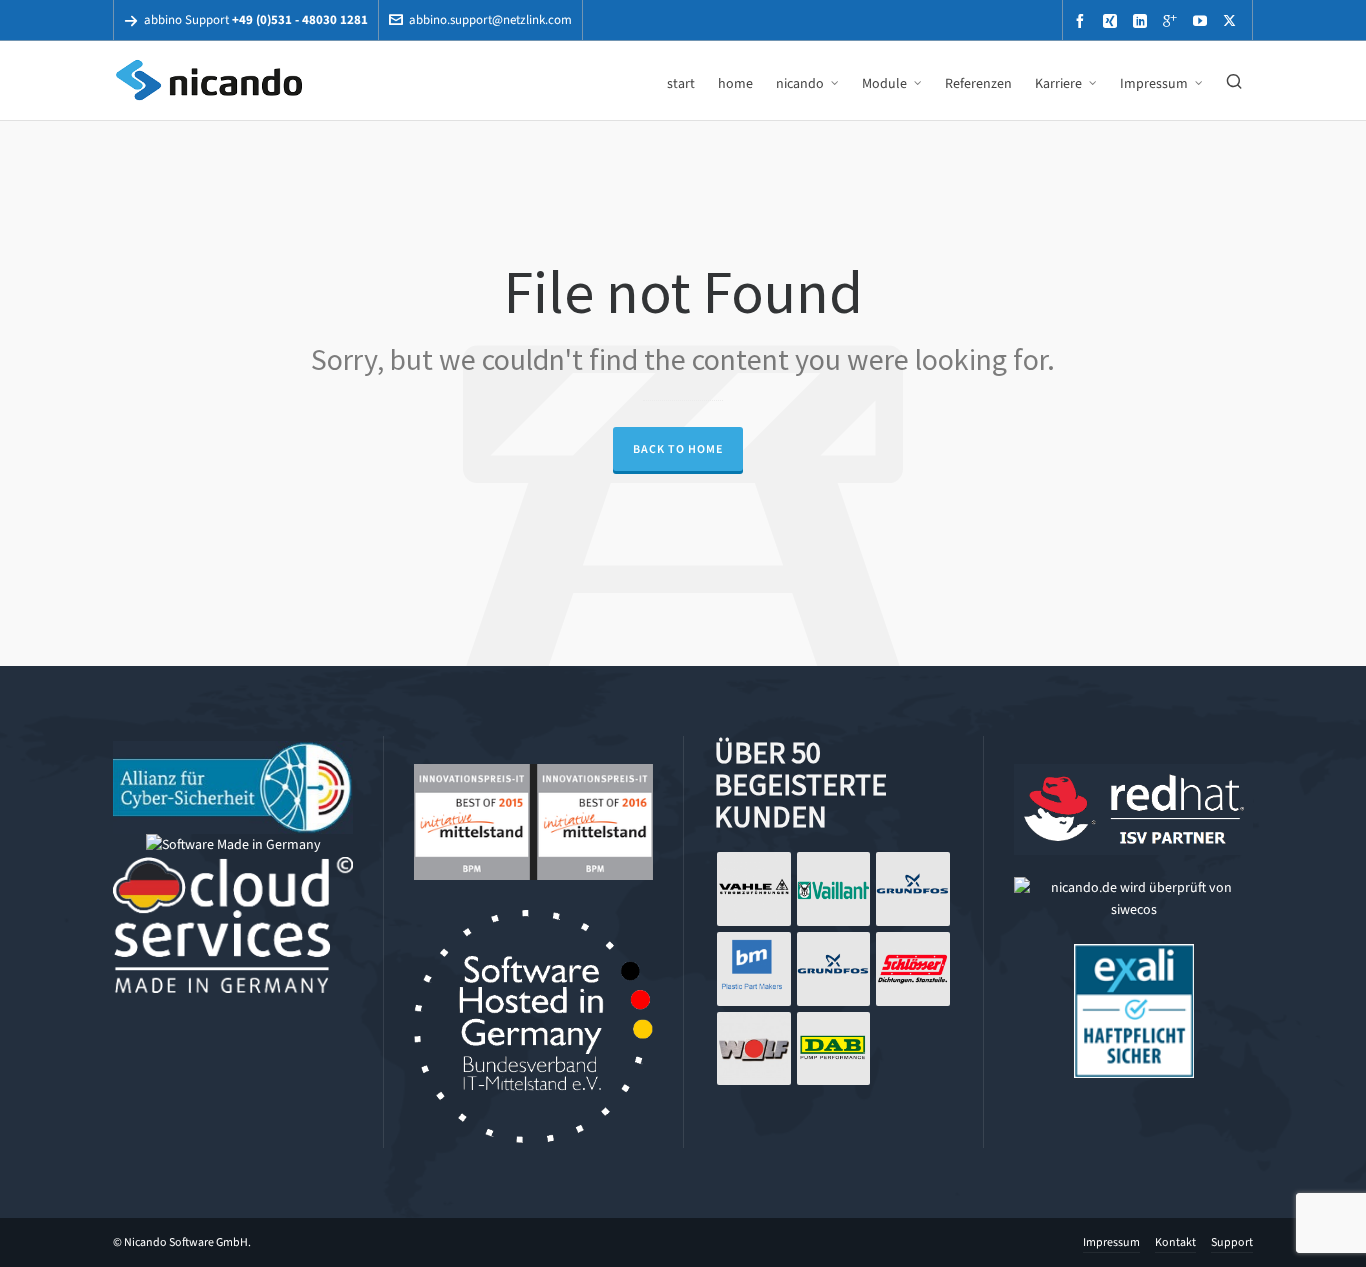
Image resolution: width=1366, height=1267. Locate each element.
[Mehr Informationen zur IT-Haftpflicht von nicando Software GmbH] (1134, 954)
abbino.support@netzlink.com (490, 19)
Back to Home (678, 449)
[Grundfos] (913, 889)
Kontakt (1175, 1242)
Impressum (1111, 1242)
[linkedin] (1143, 20)
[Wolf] (754, 1049)
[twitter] (1232, 20)
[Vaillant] (834, 889)
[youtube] (1203, 20)
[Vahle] (754, 889)
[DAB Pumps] (834, 1049)
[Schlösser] (913, 969)
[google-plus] (1173, 20)
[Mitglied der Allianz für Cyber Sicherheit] (233, 751)
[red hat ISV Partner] (1133, 774)
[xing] (1113, 20)
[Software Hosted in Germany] (533, 920)
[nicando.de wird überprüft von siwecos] (1133, 887)
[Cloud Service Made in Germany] (233, 867)
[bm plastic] (754, 969)
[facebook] (1083, 20)
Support (1232, 1242)
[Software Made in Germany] (233, 844)
